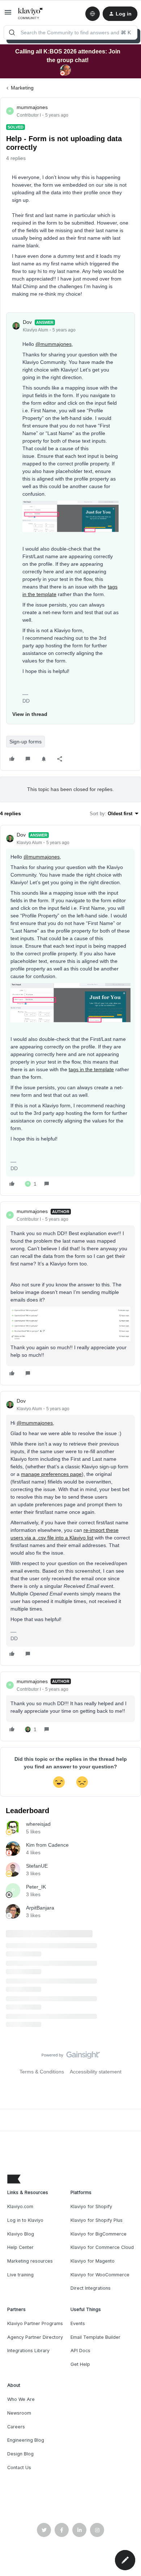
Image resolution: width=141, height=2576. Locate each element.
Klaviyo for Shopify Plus (97, 2220)
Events (78, 2323)
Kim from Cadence (47, 1845)
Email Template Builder (95, 2337)
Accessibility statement (96, 2072)
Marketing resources (30, 2261)
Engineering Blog (26, 2440)
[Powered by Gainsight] (71, 2057)
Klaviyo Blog (21, 2234)
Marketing (22, 88)
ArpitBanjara (40, 1908)
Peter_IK (36, 1887)
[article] (70, 1010)
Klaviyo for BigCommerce (99, 2234)
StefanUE (37, 1866)
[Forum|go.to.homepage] (31, 14)
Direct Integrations (91, 2288)
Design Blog (20, 2454)
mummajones (32, 107)
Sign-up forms (25, 742)
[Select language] (93, 14)
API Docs (80, 2351)
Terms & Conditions (42, 2072)
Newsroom (19, 2413)
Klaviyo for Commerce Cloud (102, 2247)
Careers (16, 2427)
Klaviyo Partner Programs (35, 2323)
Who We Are (21, 2399)
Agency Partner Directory (35, 2337)
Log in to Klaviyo (25, 2220)
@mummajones (54, 344)
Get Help (80, 2364)
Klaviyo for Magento (93, 2261)
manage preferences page (51, 1474)
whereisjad (38, 1824)
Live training (20, 2275)
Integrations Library (28, 2351)
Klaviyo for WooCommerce (100, 2275)
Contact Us (19, 2468)
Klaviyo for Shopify (91, 2206)
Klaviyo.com (20, 2206)
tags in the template (91, 1069)
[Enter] (12, 32)
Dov (27, 322)
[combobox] (70, 32)
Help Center (20, 2247)
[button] (8, 15)
